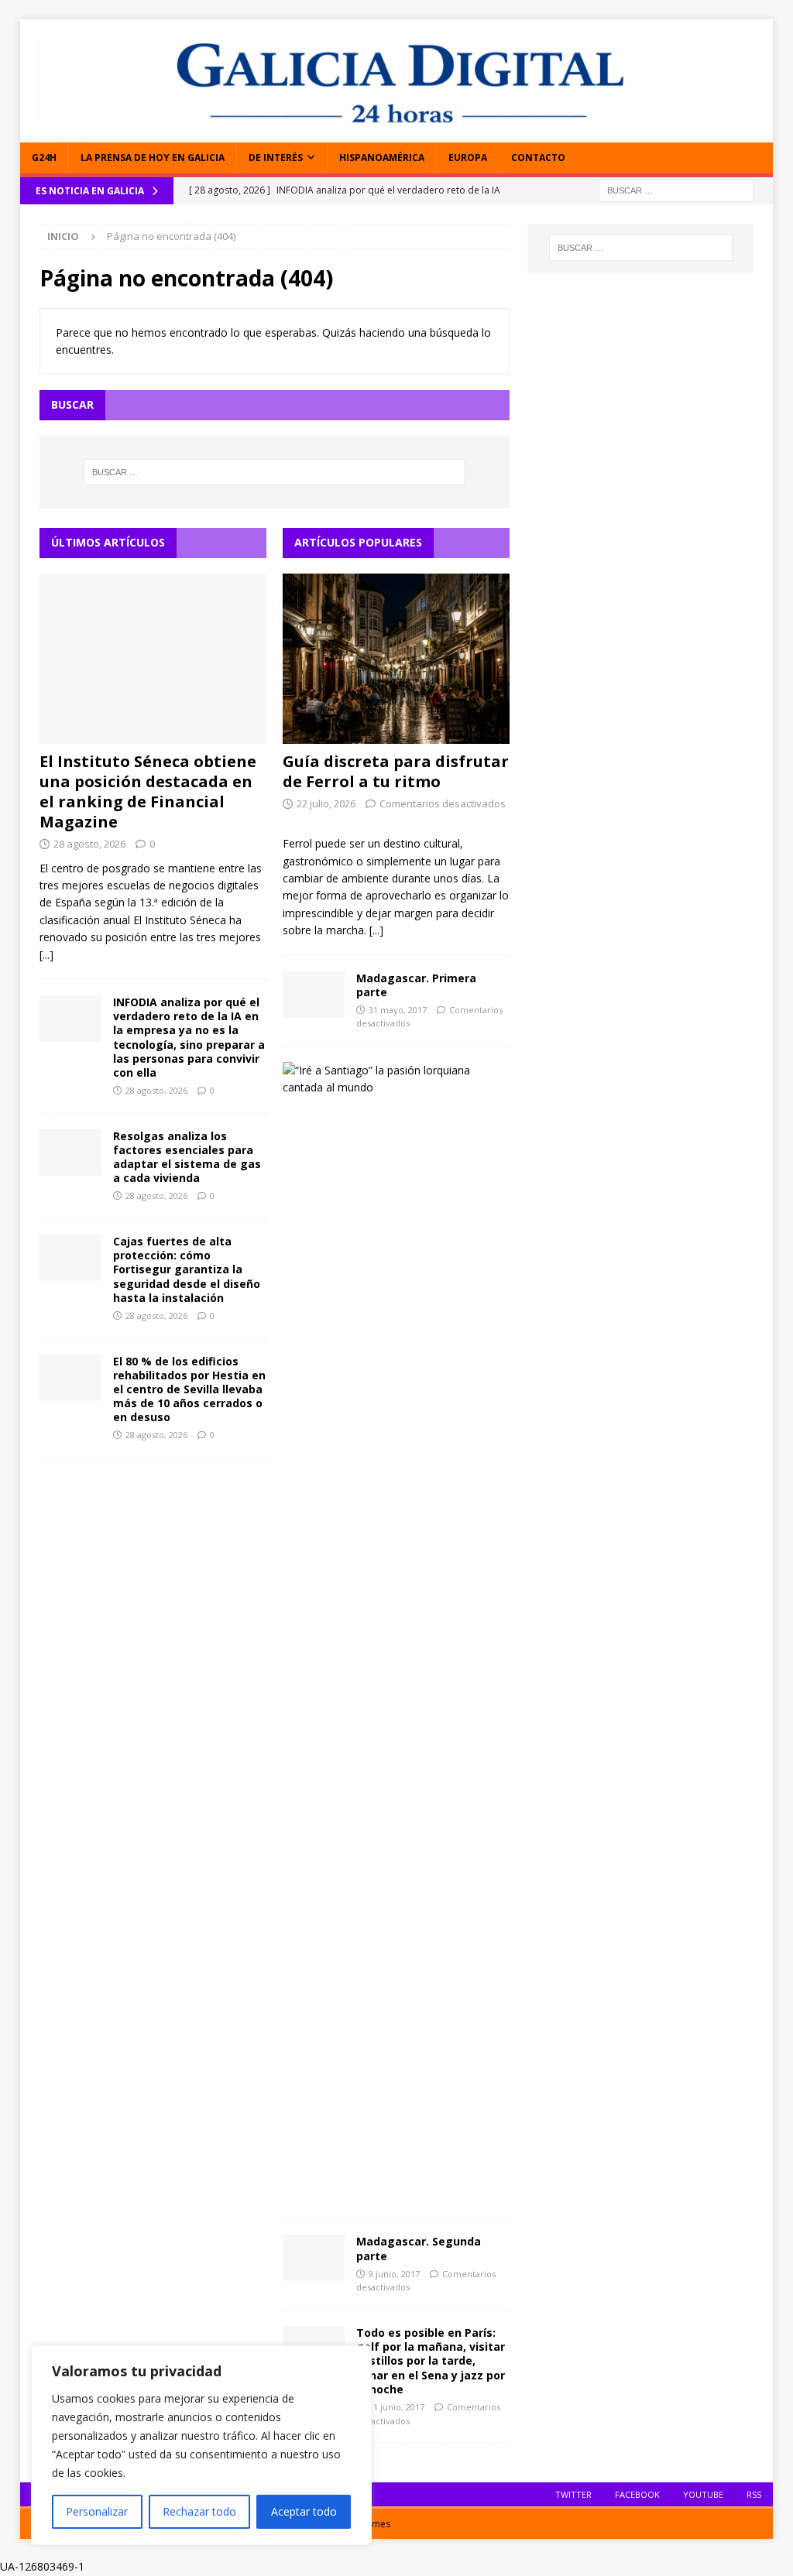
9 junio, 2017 (394, 2274)
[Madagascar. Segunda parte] (314, 2258)
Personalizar (97, 2511)
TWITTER (573, 2494)
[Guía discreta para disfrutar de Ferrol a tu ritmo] (396, 659)
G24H (44, 158)
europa (468, 158)
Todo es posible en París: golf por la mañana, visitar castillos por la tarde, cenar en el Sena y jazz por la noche (431, 2361)
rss (754, 2494)
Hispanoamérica (382, 158)
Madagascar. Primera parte (416, 985)
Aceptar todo (304, 2511)
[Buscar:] (676, 189)
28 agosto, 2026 (89, 844)
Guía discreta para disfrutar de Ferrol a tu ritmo (396, 771)
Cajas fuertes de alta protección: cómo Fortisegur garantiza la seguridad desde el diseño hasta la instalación (187, 1269)
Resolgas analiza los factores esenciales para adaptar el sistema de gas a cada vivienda (187, 1157)
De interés (276, 158)
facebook (637, 2494)
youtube (703, 2494)
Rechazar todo (199, 2511)
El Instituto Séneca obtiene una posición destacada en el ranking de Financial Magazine (148, 791)
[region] (201, 2445)
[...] (46, 955)
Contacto (538, 158)
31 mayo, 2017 (398, 1010)
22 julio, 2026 (326, 803)
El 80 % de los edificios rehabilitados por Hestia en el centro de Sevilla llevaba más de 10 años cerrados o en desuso (189, 1389)
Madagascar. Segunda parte (419, 2248)
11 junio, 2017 (396, 2407)
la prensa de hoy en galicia (153, 158)
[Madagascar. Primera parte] (314, 995)
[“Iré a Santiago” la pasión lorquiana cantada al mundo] (390, 1079)
